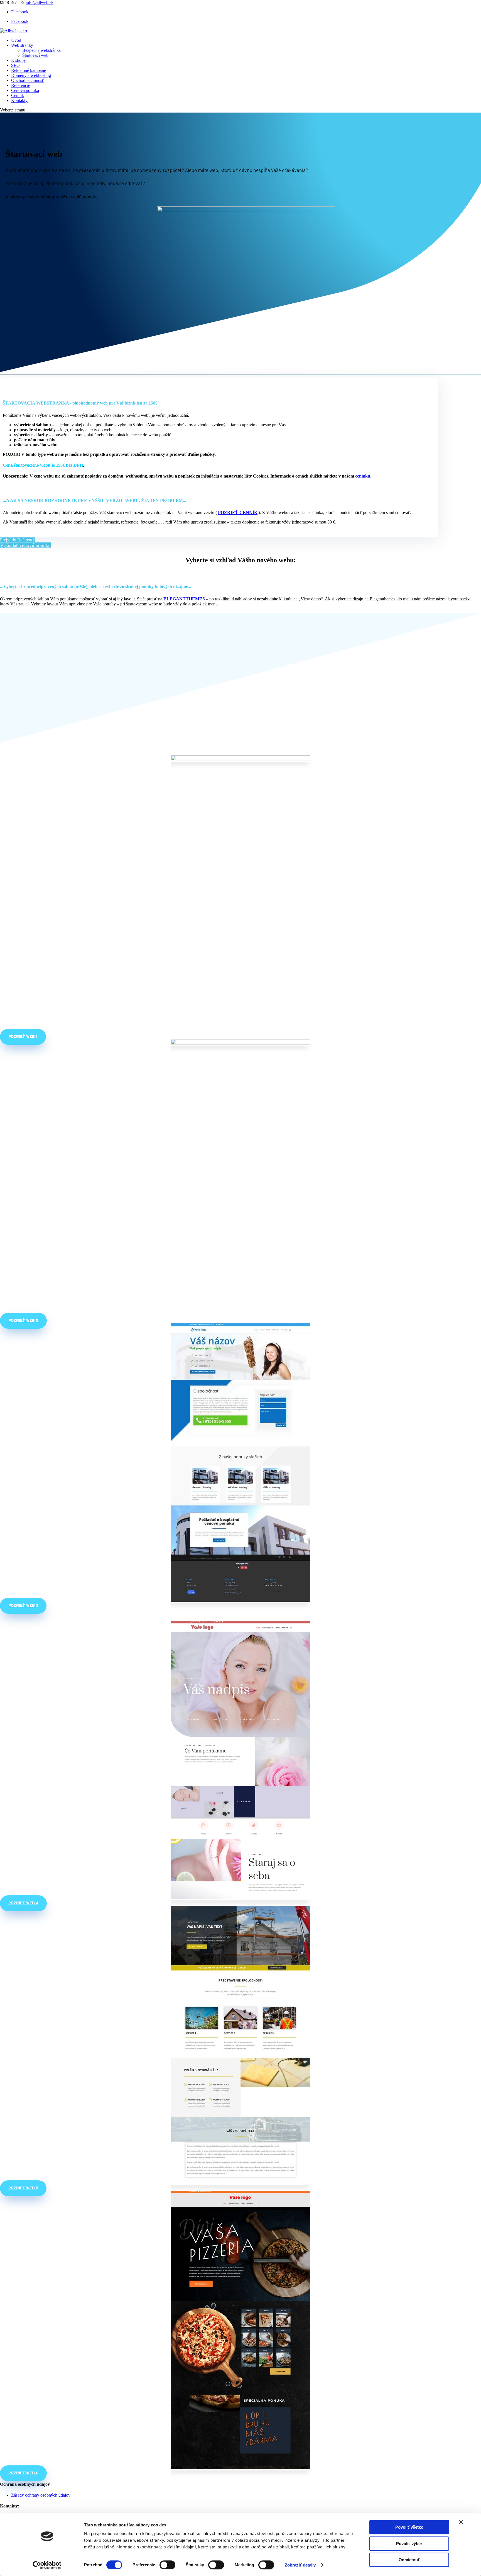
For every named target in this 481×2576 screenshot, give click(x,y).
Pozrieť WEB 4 (23, 1903)
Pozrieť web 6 (23, 2473)
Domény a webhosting (31, 75)
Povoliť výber (409, 2544)
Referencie (21, 85)
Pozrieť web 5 (23, 2188)
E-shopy (19, 60)
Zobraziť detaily (300, 2565)
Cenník (18, 95)
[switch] (167, 2565)
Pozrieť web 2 (23, 1321)
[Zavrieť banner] (461, 2522)
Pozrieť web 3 (23, 1606)
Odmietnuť (409, 2560)
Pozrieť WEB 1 (23, 1037)
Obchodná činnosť (28, 80)
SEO (15, 65)
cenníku (363, 476)
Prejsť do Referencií (18, 540)
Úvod (16, 40)
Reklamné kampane (29, 70)
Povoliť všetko (409, 2527)
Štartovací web (35, 55)
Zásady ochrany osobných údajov (41, 2495)
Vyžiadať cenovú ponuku (25, 545)
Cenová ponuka (25, 90)
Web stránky (22, 45)
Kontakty (19, 100)
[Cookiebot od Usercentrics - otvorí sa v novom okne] (47, 2565)
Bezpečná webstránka (41, 50)
